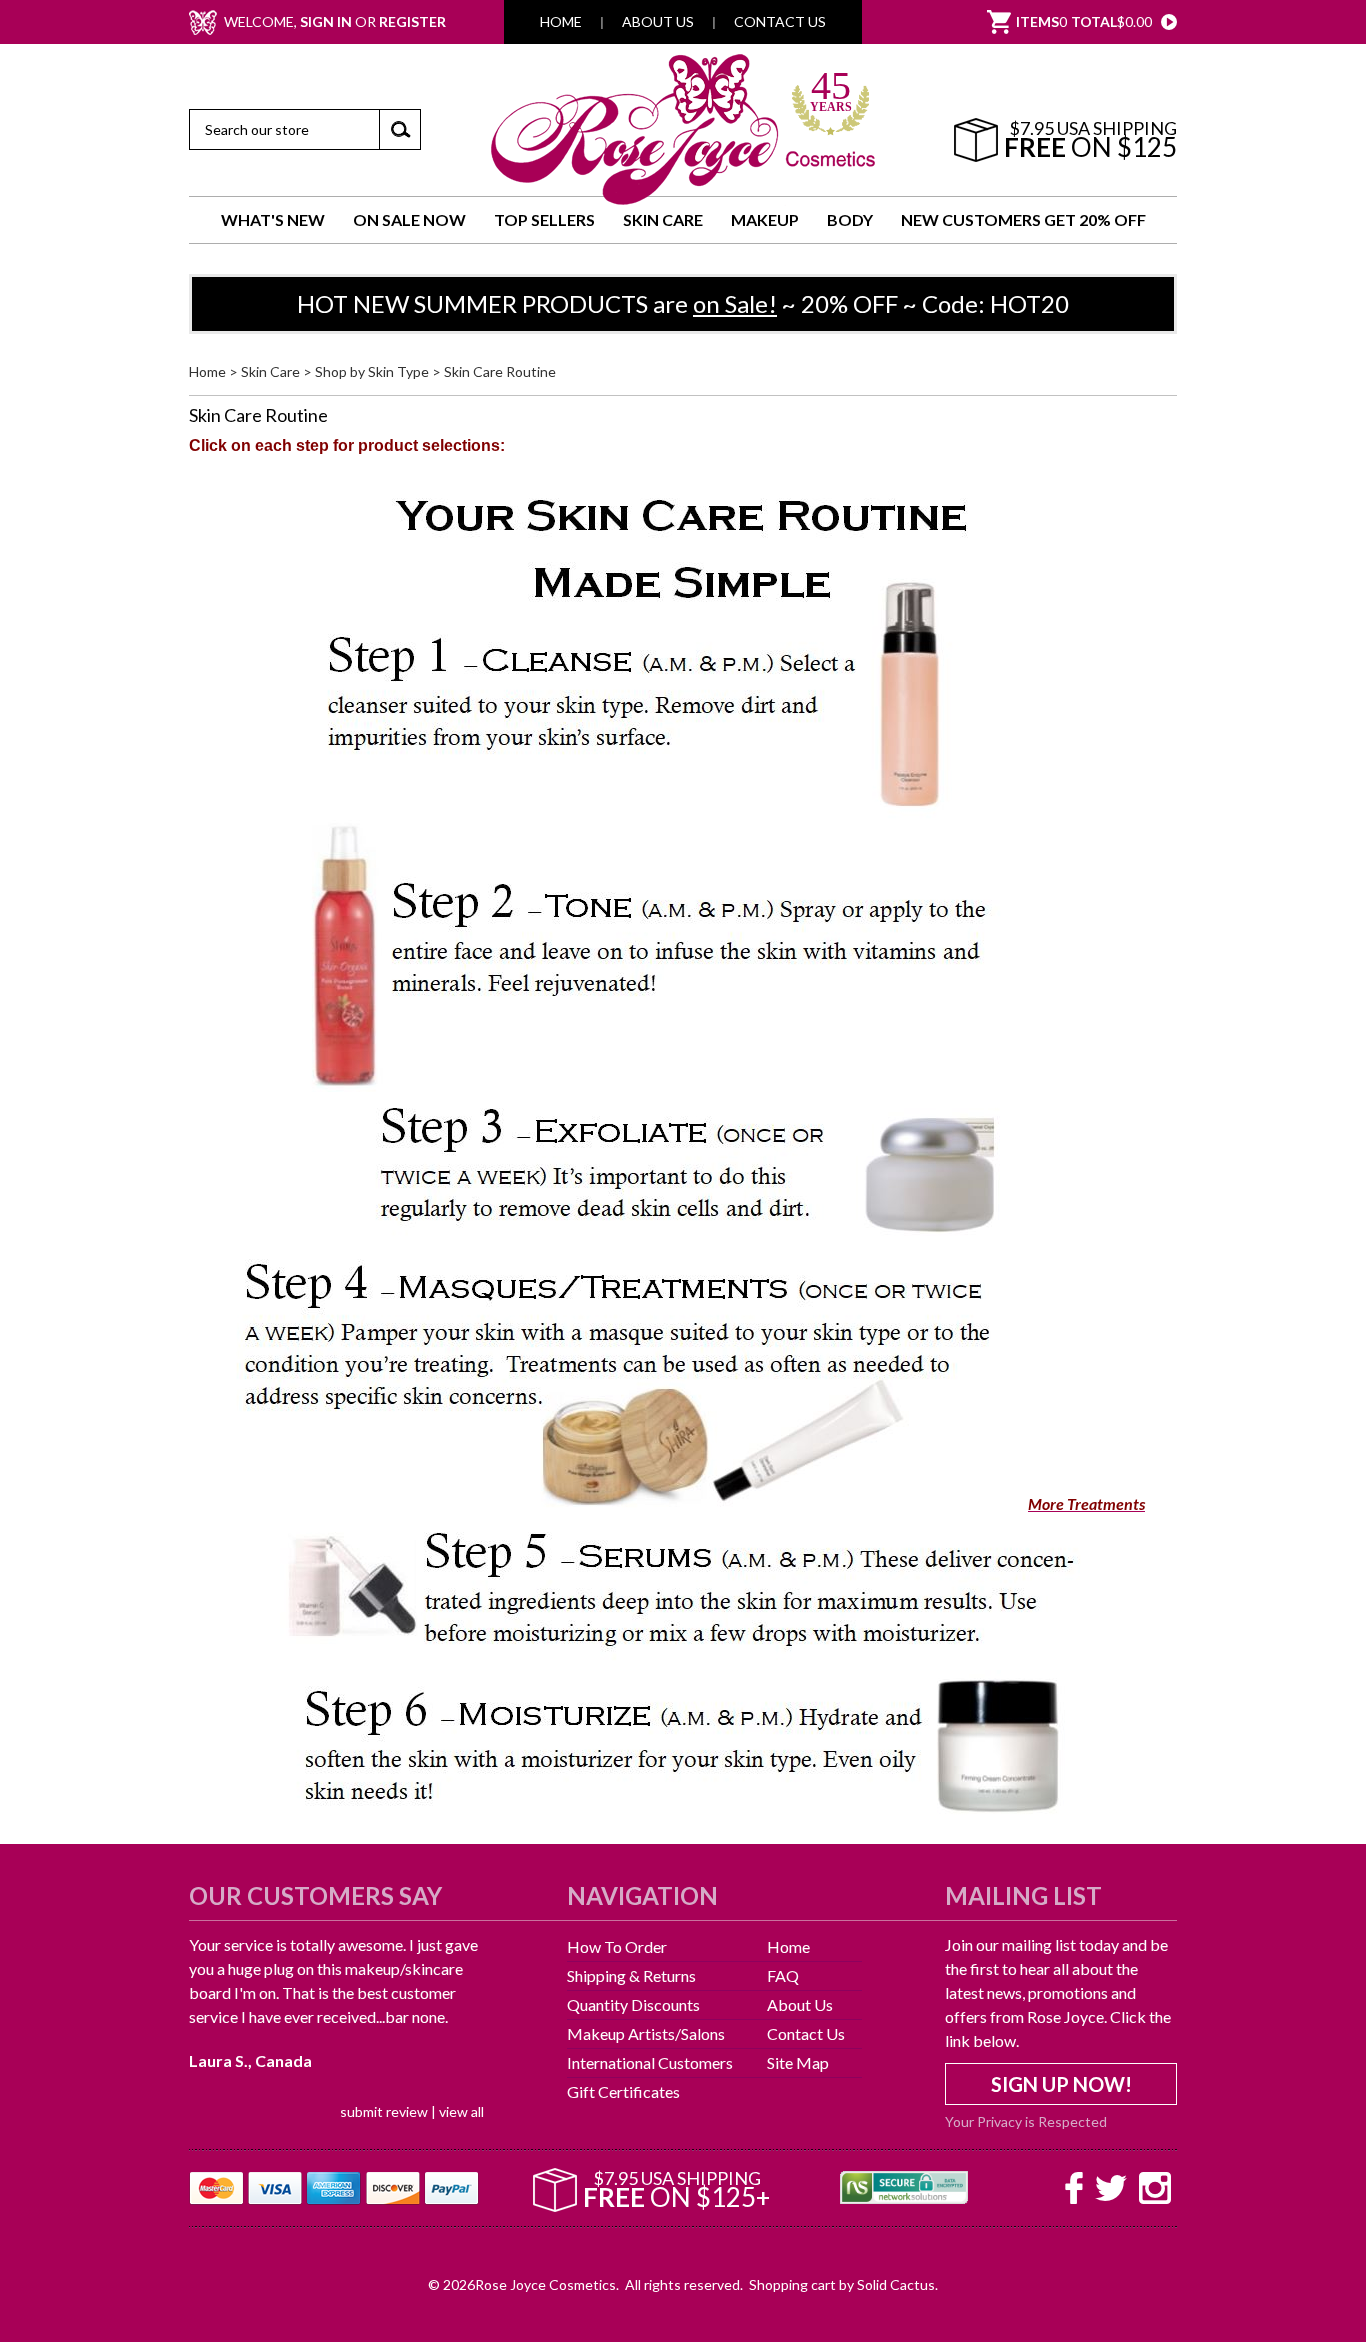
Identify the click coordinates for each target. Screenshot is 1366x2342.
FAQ (783, 1975)
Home (561, 22)
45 (831, 94)
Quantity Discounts (633, 2004)
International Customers (650, 2062)
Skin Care (663, 219)
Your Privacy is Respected (1026, 2121)
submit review (384, 2111)
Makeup (765, 219)
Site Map (798, 2062)
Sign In (326, 22)
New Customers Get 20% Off (1023, 219)
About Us (658, 22)
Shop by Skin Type (372, 371)
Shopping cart (792, 2284)
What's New (273, 219)
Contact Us (780, 22)
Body (850, 219)
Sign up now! (1061, 2084)
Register (412, 22)
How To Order (617, 1946)
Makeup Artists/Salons (646, 2033)
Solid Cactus (896, 2284)
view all (461, 2111)
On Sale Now (409, 219)
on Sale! (735, 303)
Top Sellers (544, 219)
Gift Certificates (623, 2091)
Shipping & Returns (631, 1975)
